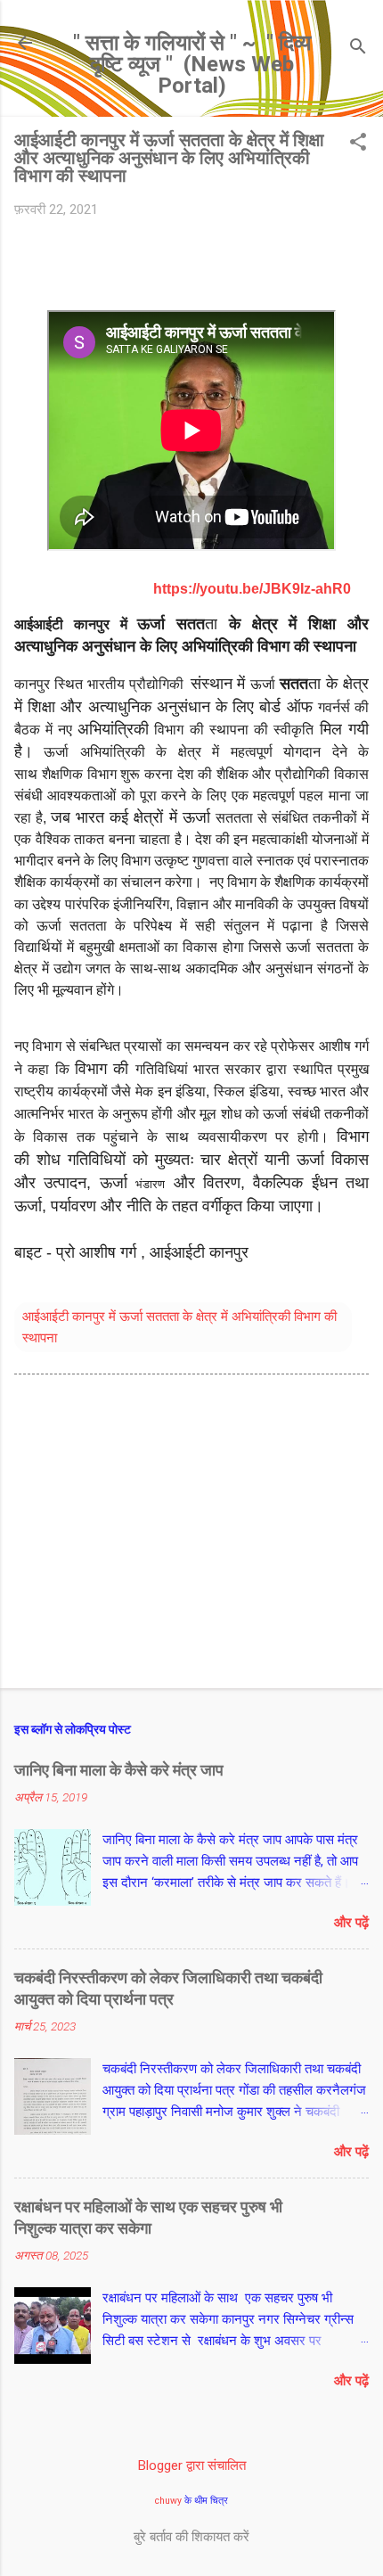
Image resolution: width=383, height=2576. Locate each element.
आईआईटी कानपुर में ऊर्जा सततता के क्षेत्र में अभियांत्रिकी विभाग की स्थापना (179, 1327)
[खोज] (358, 49)
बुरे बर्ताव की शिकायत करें (191, 2537)
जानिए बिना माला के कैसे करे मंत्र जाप (119, 1770)
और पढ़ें (351, 1923)
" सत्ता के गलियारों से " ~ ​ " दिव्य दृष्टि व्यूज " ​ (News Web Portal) (192, 64)
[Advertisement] (191, 1535)
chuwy (168, 2501)
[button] (358, 144)
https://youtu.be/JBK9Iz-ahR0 (252, 589)
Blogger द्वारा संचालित (192, 2465)
